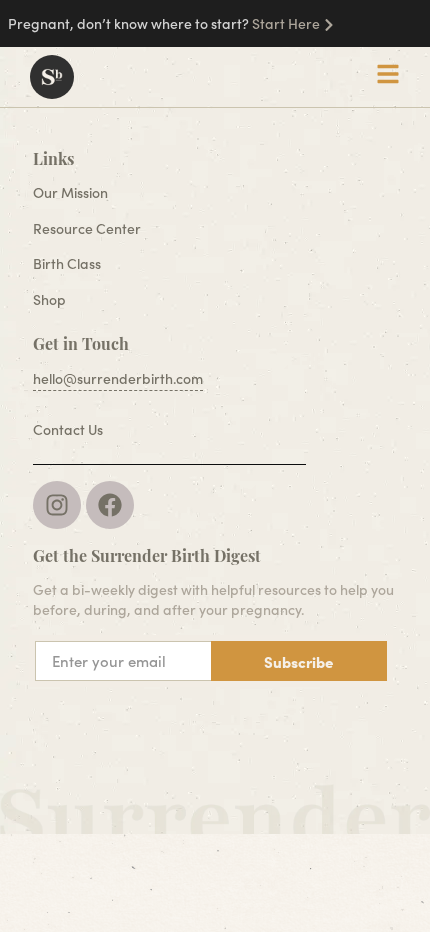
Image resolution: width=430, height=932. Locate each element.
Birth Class (67, 263)
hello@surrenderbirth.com (118, 378)
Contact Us (68, 429)
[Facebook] (110, 505)
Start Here (286, 23)
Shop (49, 299)
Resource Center (87, 228)
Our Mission (70, 192)
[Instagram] (57, 505)
